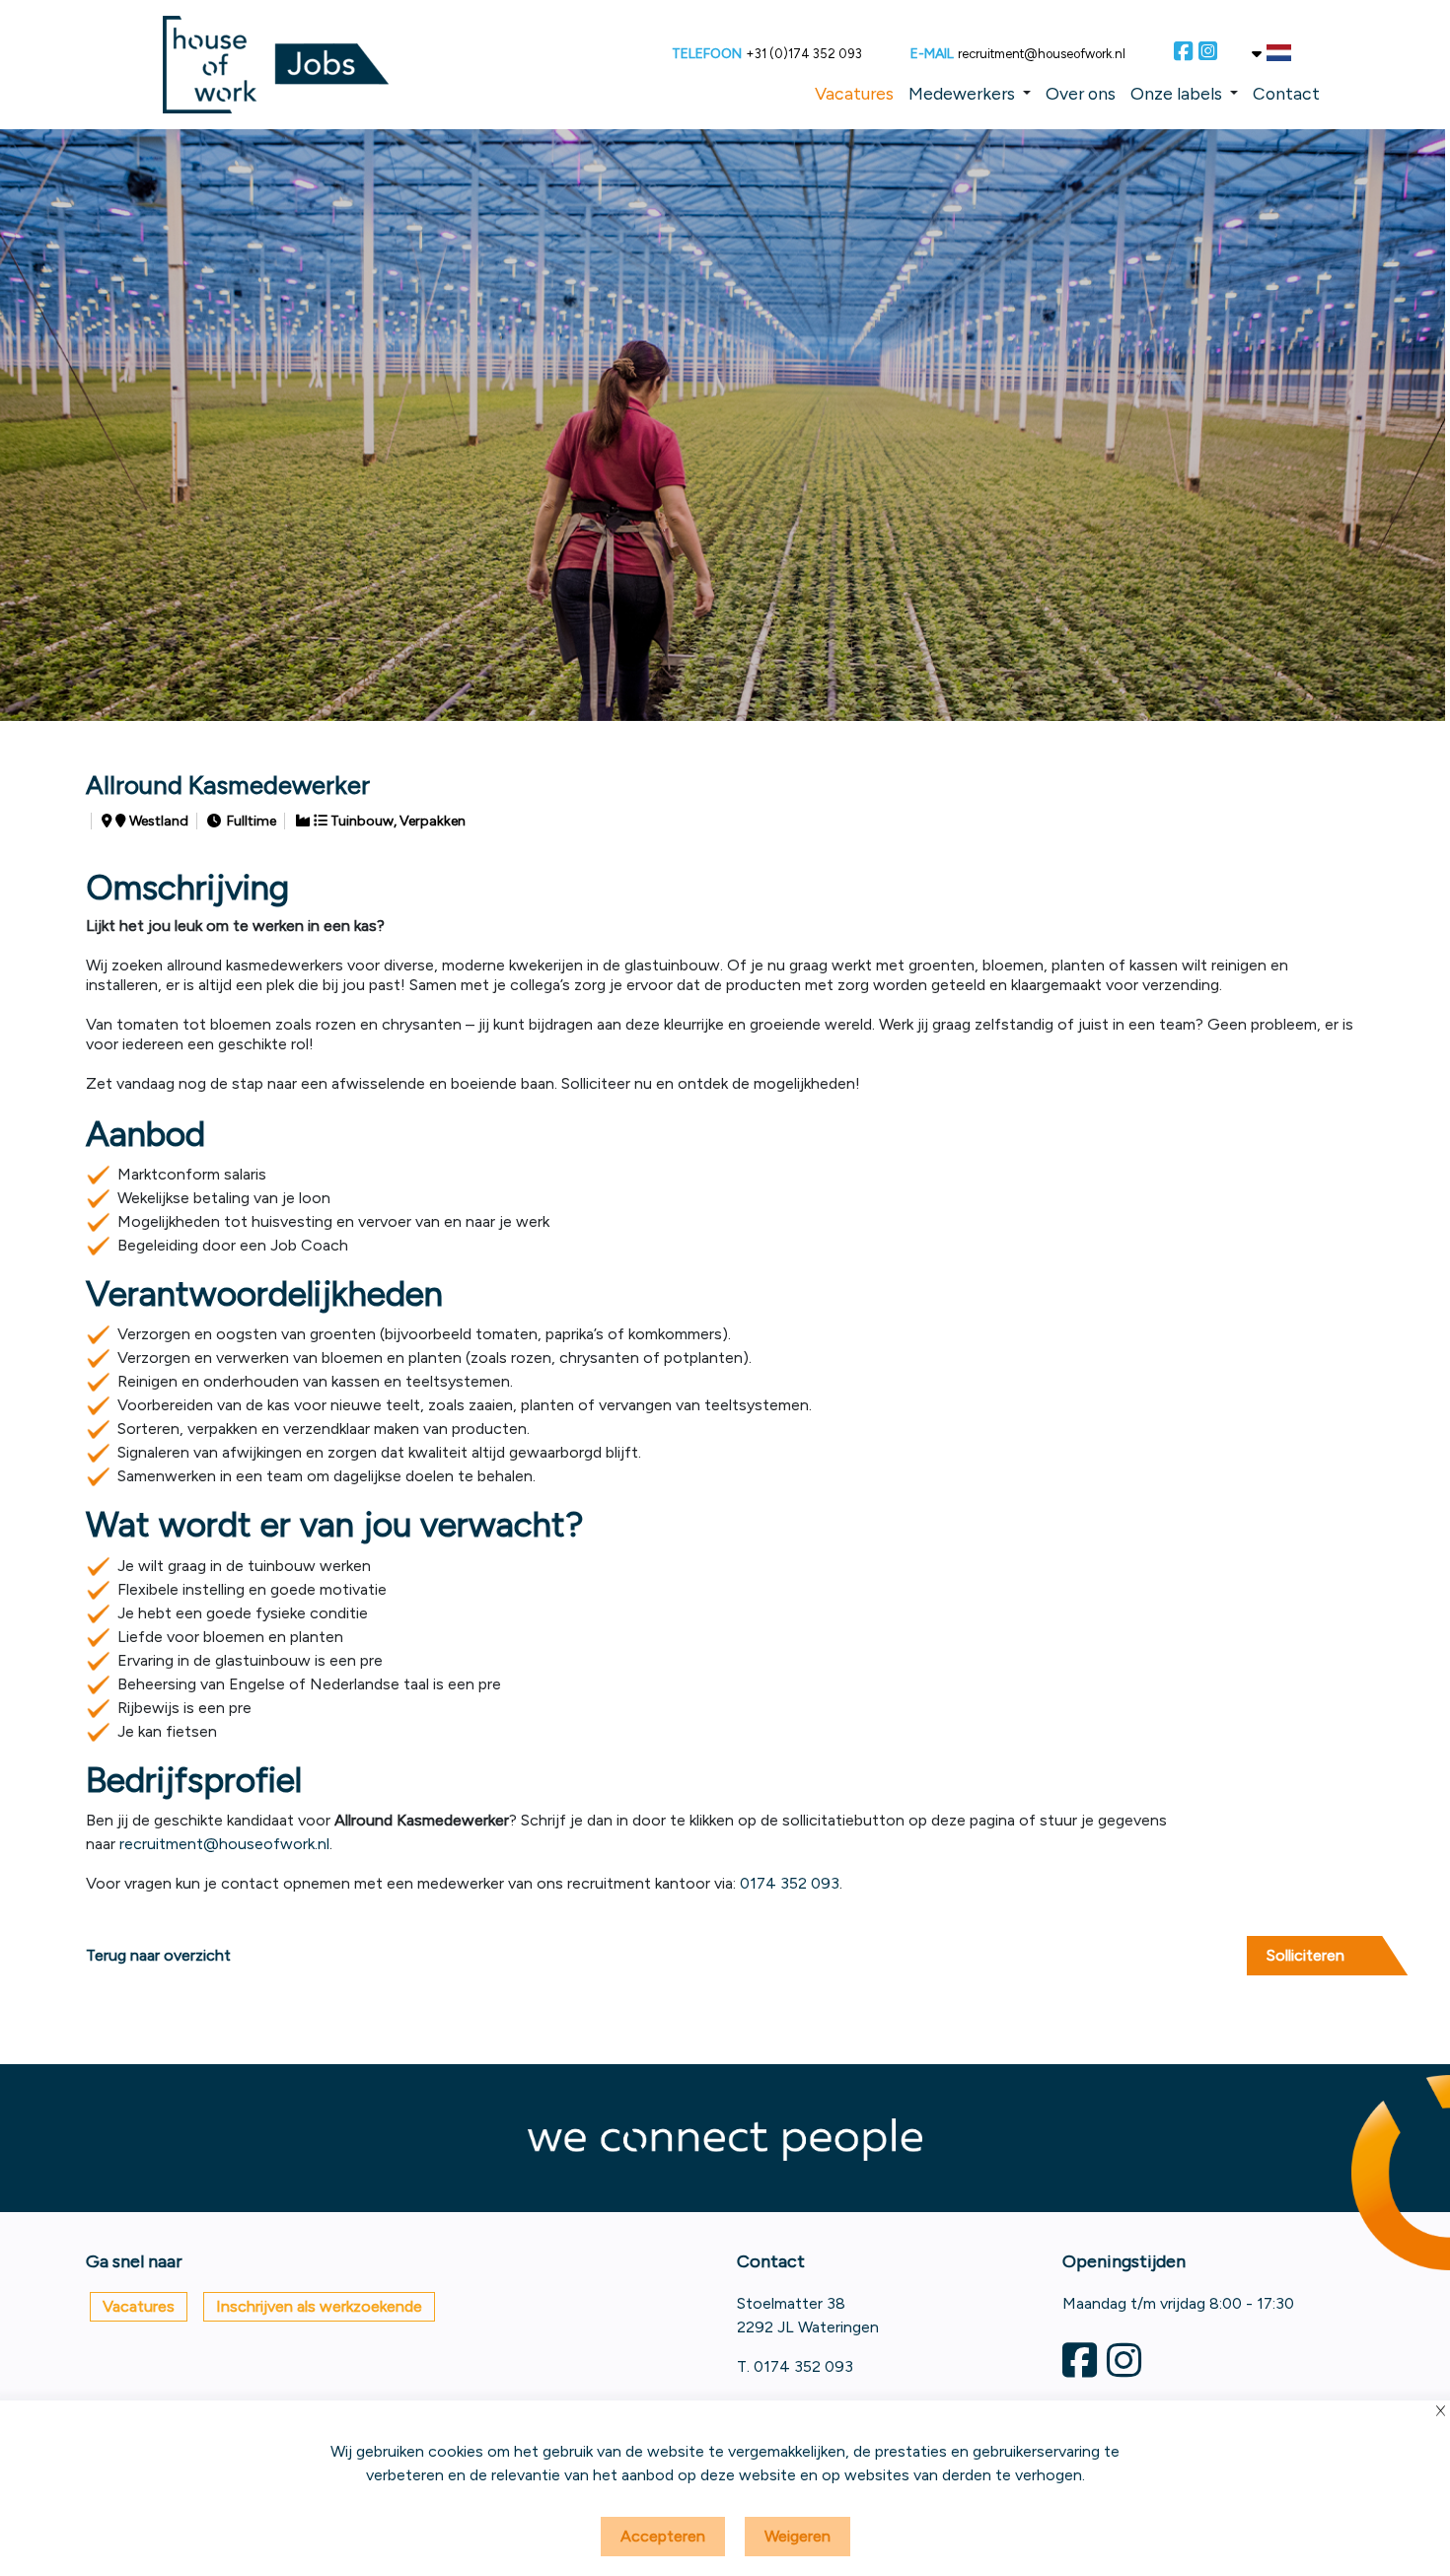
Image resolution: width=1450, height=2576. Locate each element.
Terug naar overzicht (158, 1955)
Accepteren (663, 2536)
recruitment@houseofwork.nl (1042, 54)
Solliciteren (1305, 1955)
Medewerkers (962, 93)
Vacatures (854, 93)
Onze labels (1176, 93)
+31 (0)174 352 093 (804, 54)
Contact (1286, 93)
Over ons (1081, 93)
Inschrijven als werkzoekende (319, 2306)
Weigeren (797, 2536)
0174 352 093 (790, 1883)
